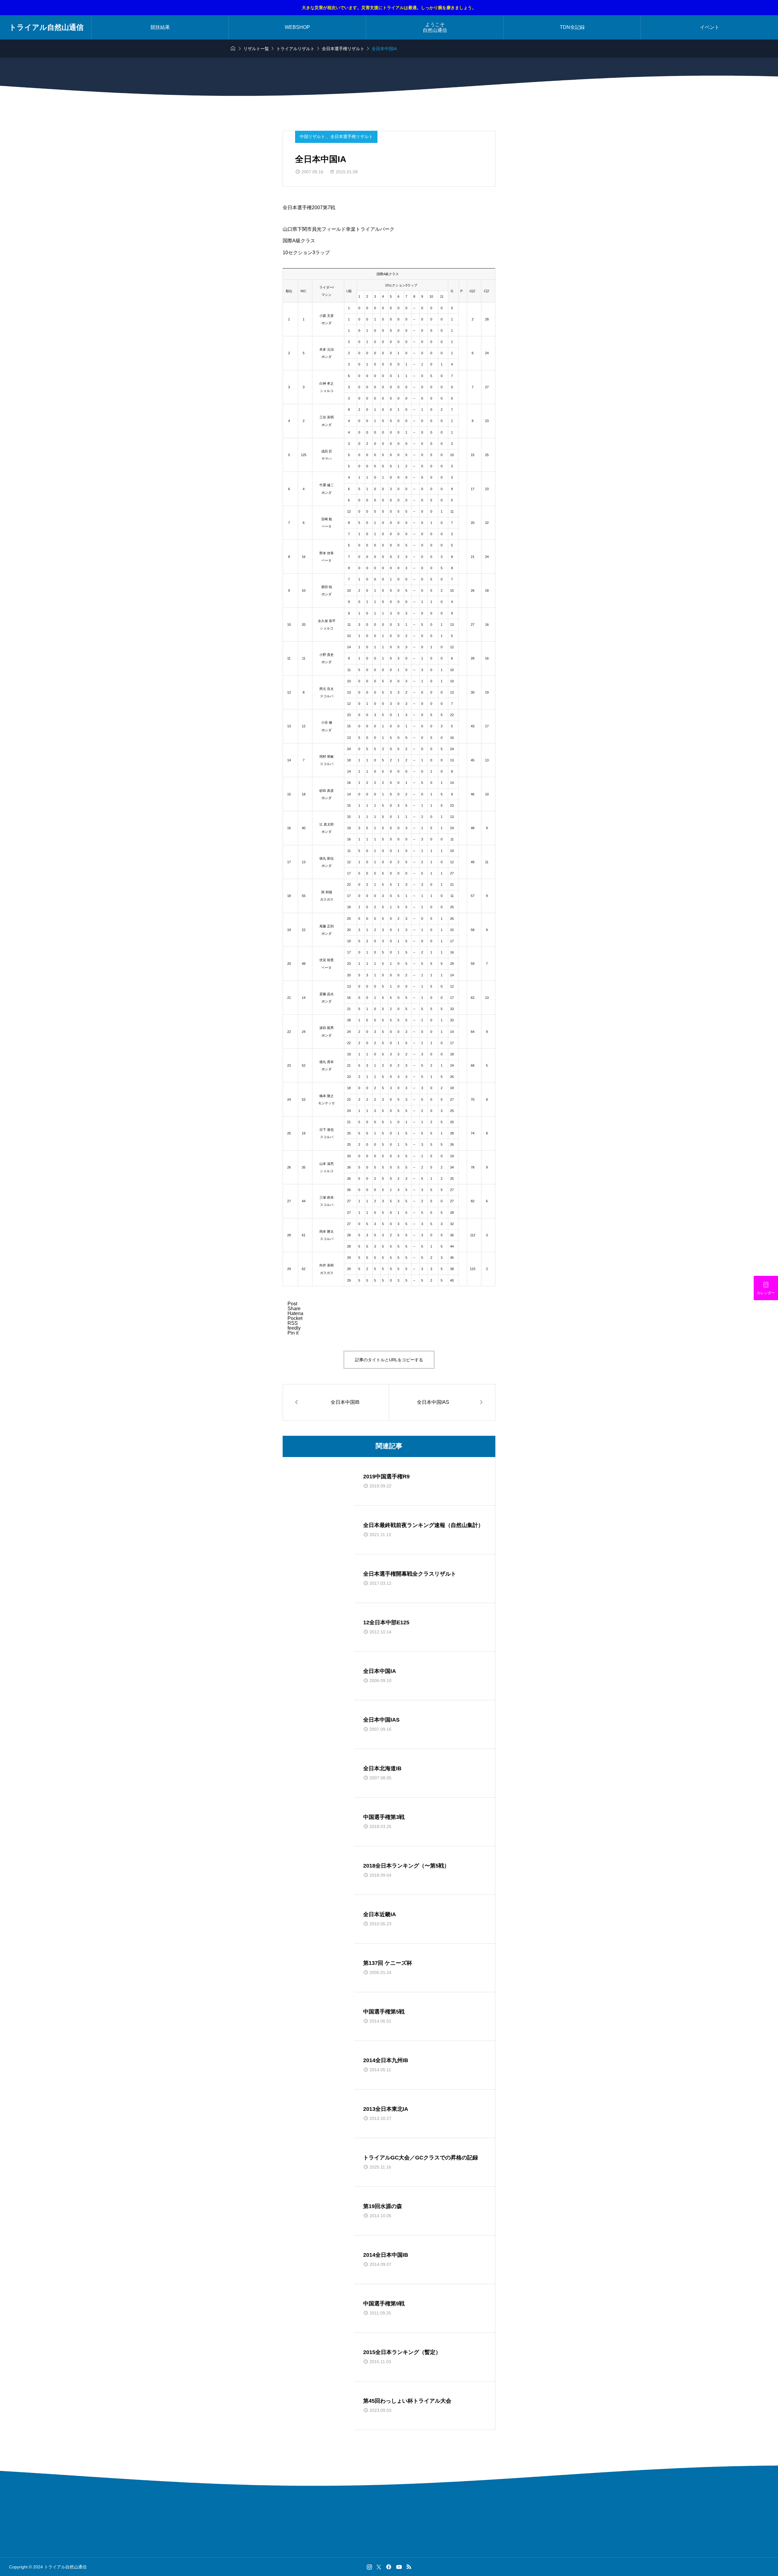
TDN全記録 (572, 27)
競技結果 (160, 27)
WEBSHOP (297, 27)
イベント (710, 27)
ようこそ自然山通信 (435, 27)
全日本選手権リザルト (352, 137)
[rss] (409, 2567)
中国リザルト (313, 137)
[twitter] (379, 2567)
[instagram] (369, 2567)
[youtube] (399, 2567)
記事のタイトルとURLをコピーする (389, 1360)
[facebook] (389, 2567)
